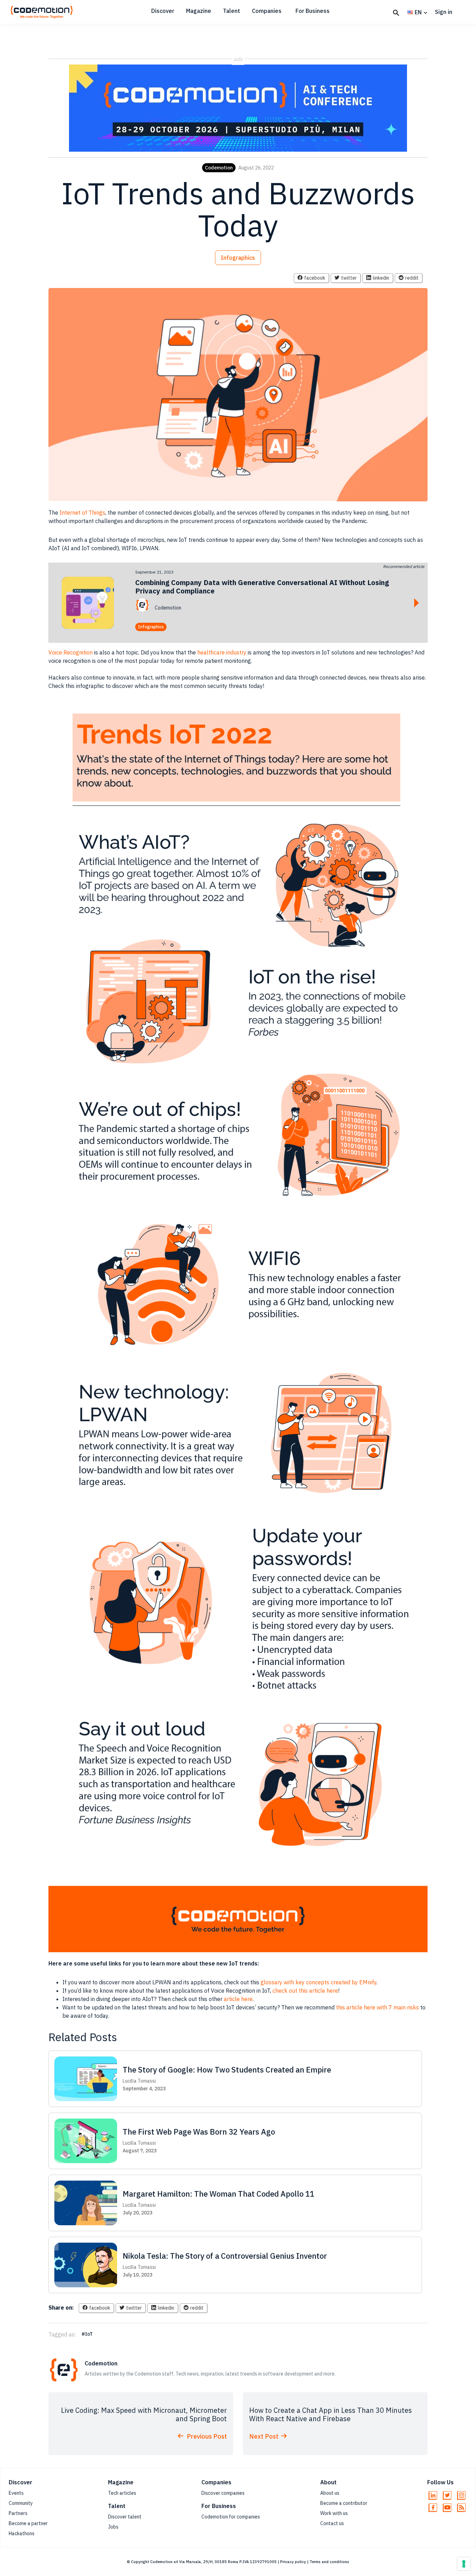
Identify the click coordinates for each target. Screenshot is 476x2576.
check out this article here (305, 1991)
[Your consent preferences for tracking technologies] (464, 2564)
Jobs (113, 2527)
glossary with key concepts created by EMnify (318, 1982)
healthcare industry (222, 652)
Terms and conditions (329, 2562)
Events (16, 2493)
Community (21, 2503)
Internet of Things (82, 513)
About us (330, 2493)
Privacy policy (293, 2562)
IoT (89, 2334)
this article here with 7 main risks (377, 2007)
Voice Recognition (71, 652)
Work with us (334, 2513)
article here (238, 1999)
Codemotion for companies (231, 2517)
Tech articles (122, 2493)
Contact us (332, 2523)
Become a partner (28, 2523)
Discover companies (223, 2493)
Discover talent (125, 2517)
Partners (18, 2513)
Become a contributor (344, 2503)
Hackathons (22, 2533)
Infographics (238, 258)
